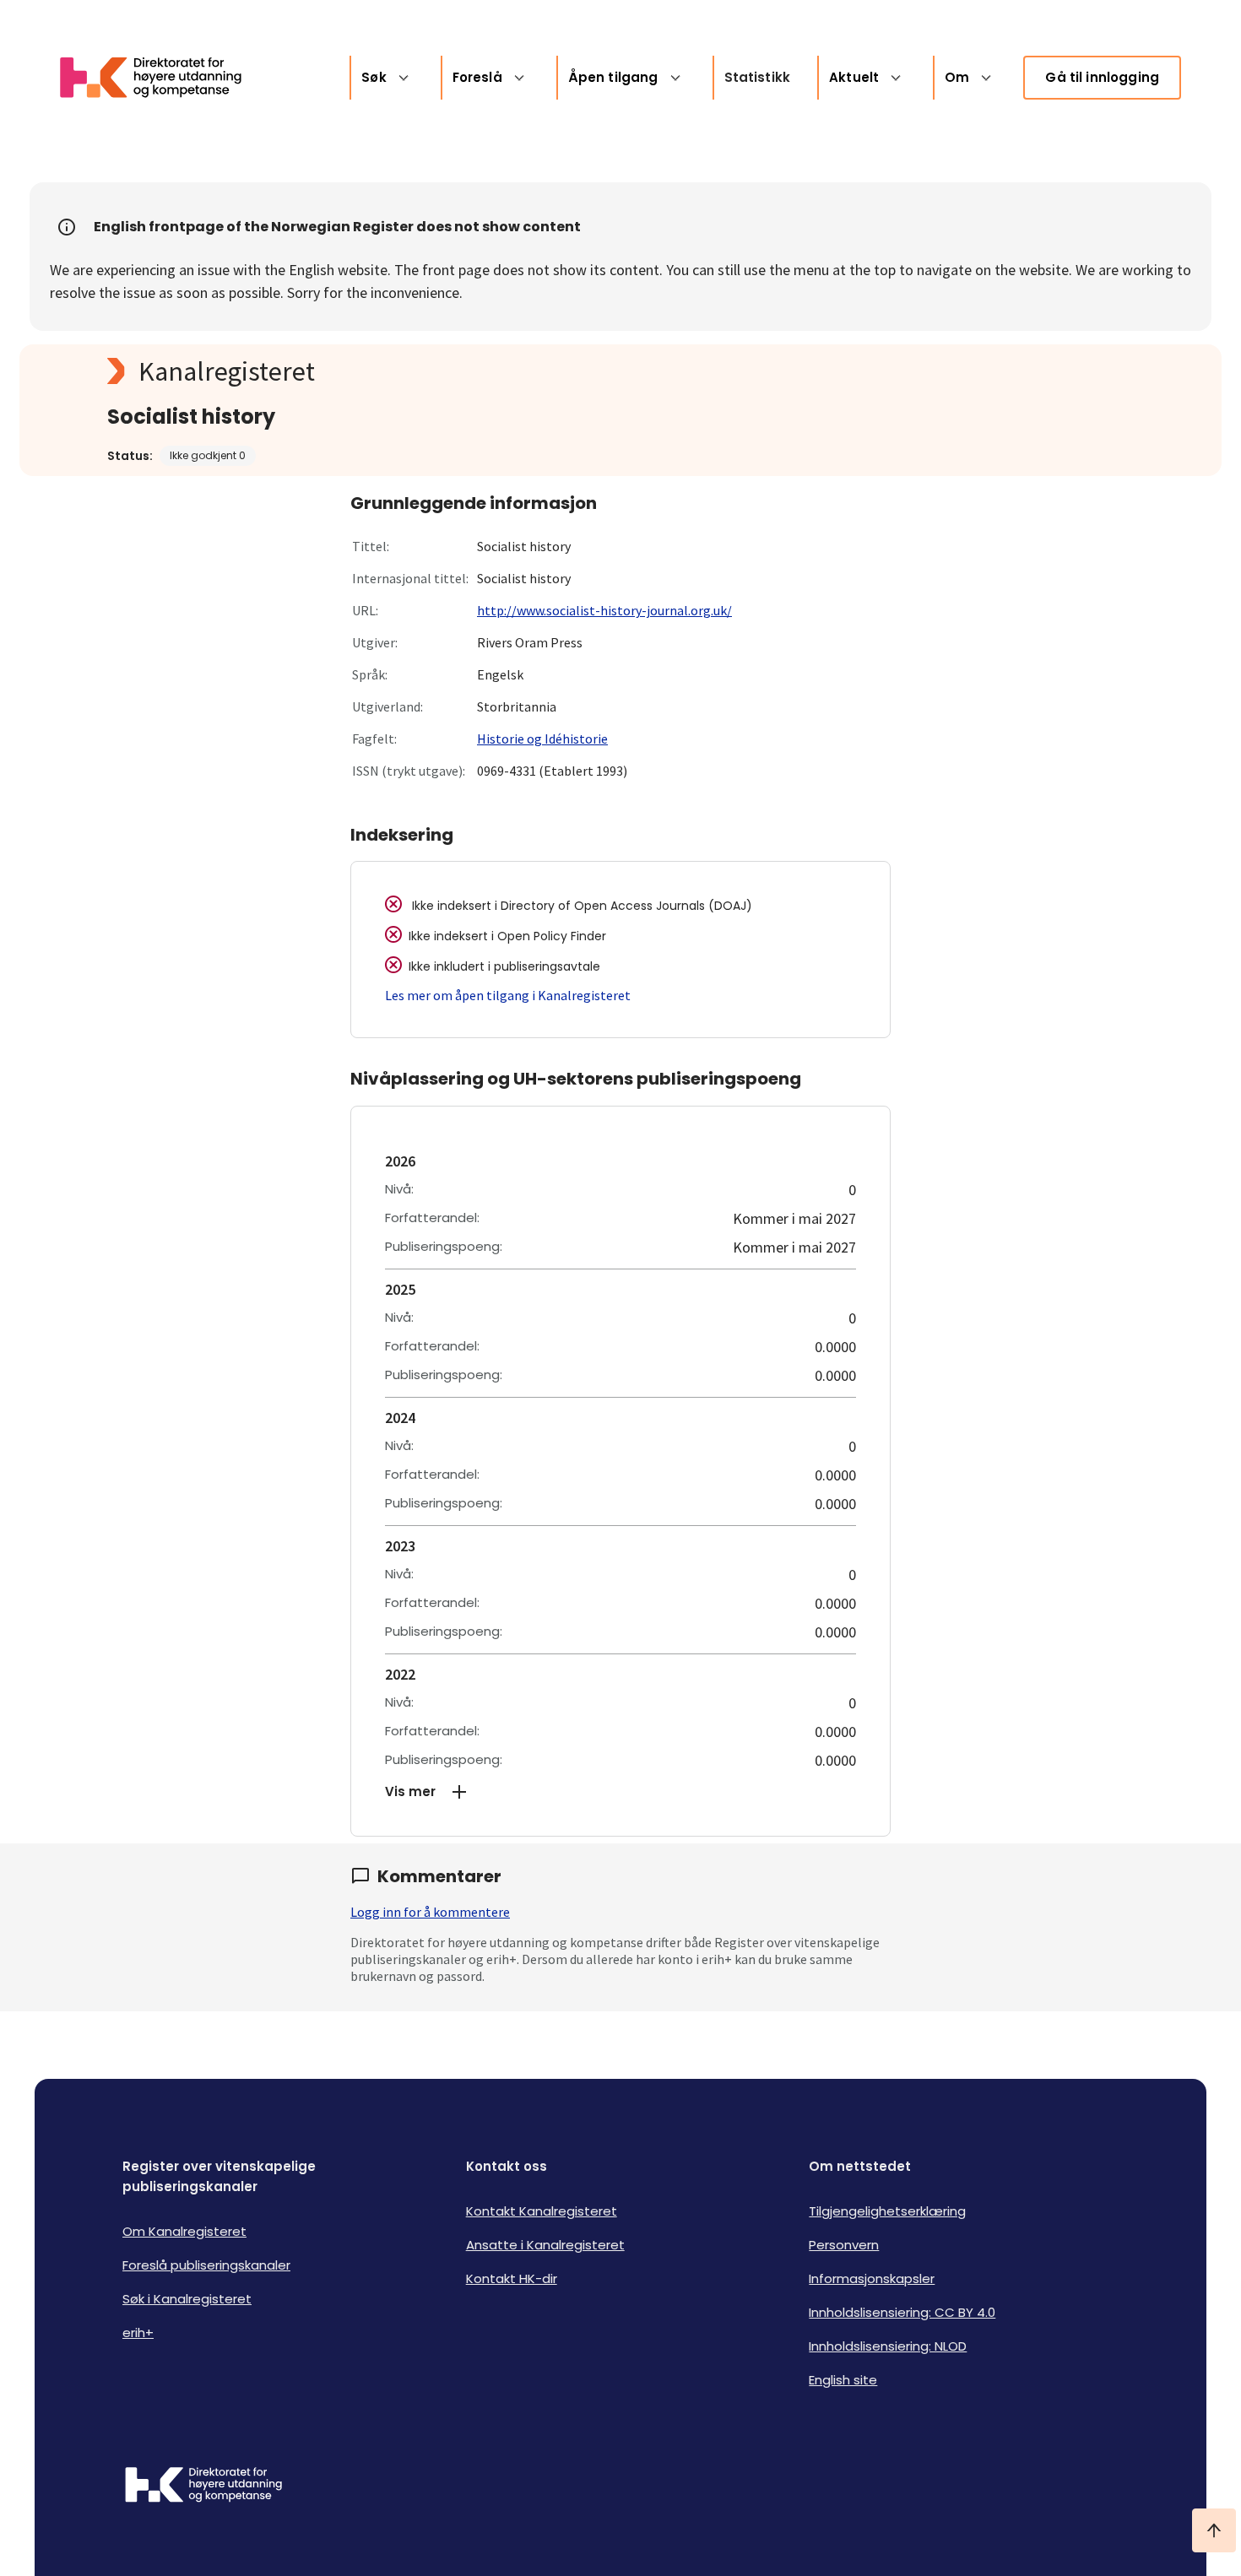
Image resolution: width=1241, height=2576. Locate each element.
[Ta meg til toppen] (1214, 2530)
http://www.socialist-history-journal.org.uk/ (604, 610)
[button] (620, 1792)
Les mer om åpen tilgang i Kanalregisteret (508, 995)
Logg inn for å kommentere (430, 1912)
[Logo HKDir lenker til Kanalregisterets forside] (161, 78)
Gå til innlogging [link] (1102, 77)
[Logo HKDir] (203, 2487)
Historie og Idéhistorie (542, 739)
